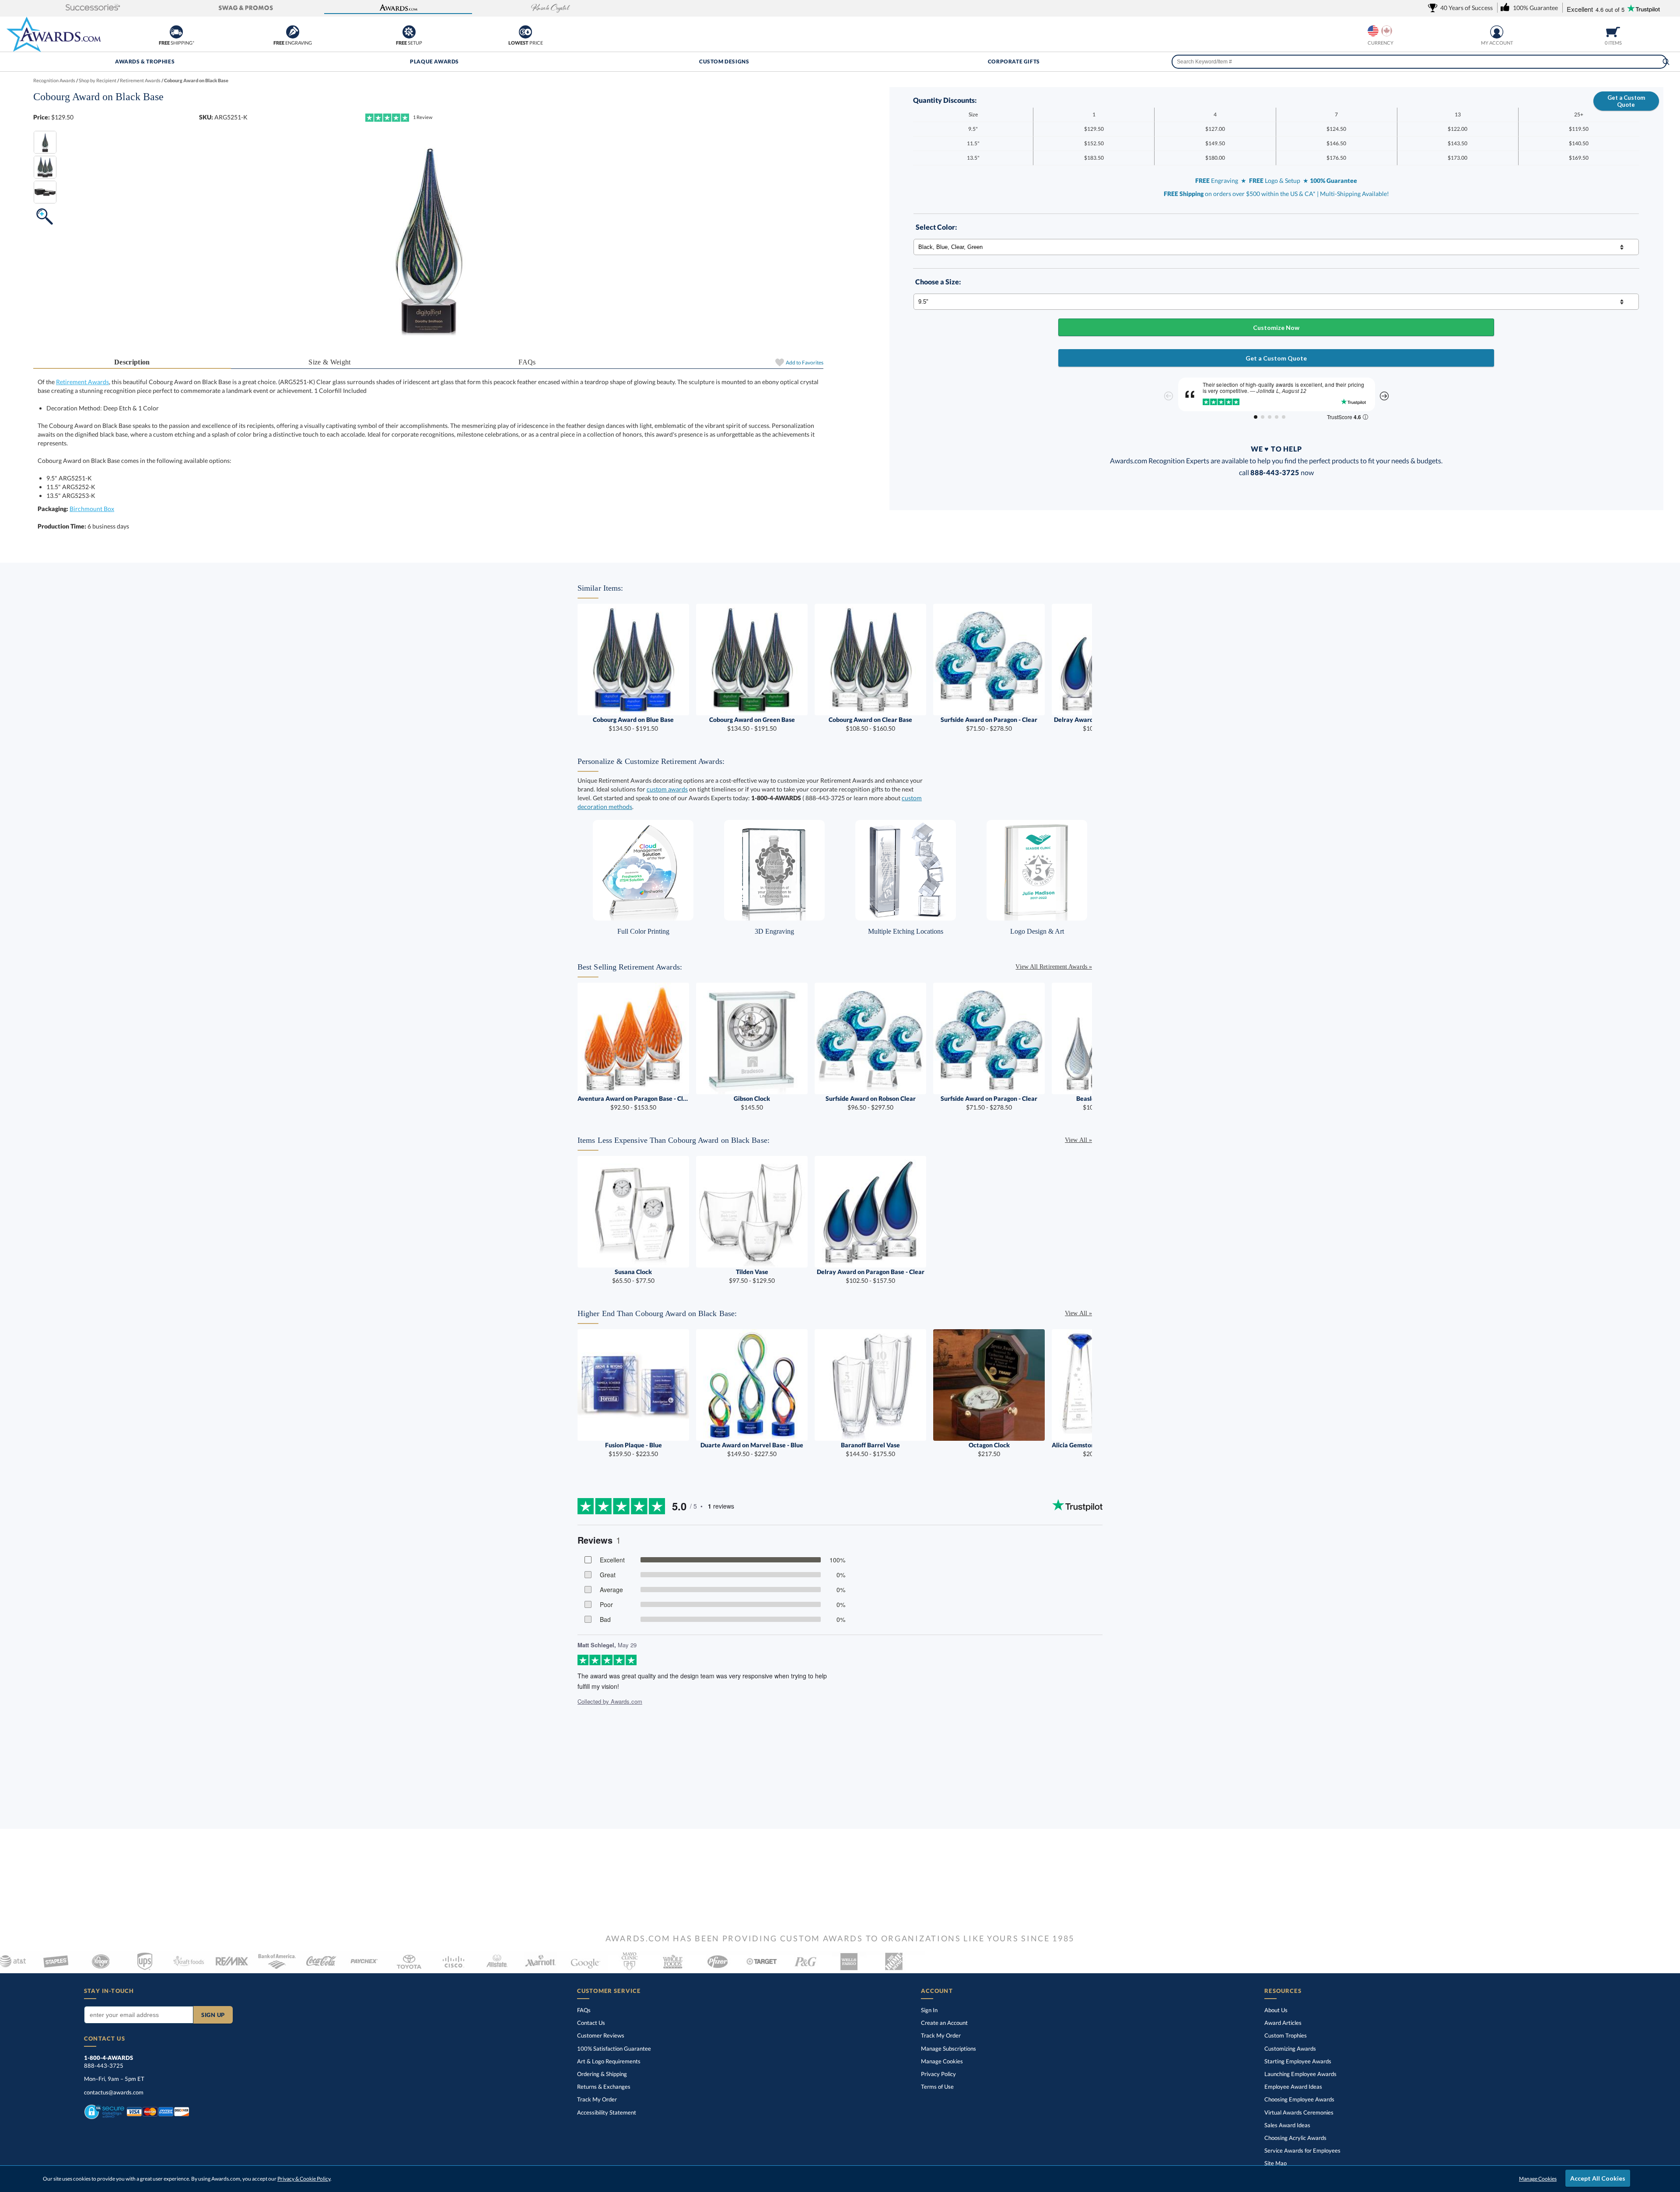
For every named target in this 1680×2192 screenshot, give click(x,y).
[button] (93, 8)
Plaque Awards (434, 61)
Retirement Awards (82, 382)
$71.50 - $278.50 (989, 724)
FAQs (527, 362)
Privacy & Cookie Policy (304, 2179)
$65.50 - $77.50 (633, 1276)
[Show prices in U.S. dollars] (1373, 31)
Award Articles (1283, 2023)
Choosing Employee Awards (1299, 2099)
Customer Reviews (601, 2035)
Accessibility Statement (607, 2112)
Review (423, 117)
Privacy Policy (938, 2074)
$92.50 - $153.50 (633, 1103)
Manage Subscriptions (948, 2048)
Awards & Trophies (145, 61)
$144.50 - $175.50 (870, 1449)
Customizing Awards (1290, 2048)
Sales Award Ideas (1287, 2125)
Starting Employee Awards (1298, 2061)
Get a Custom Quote (1626, 101)
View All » (1078, 1140)
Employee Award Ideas (1293, 2087)
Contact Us (591, 2023)
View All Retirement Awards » (1054, 967)
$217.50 (989, 1449)
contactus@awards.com (114, 2092)
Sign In (929, 2010)
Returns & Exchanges (604, 2087)
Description (132, 362)
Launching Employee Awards (1300, 2074)
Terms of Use (937, 2087)
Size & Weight (329, 362)
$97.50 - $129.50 (752, 1276)
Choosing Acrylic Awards (1295, 2138)
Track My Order (597, 2099)
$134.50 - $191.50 (633, 724)
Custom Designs (724, 61)
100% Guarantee (614, 2048)
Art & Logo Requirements (609, 2061)
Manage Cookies (942, 2061)
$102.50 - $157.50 (871, 1276)
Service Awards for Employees (1302, 2150)
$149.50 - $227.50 (752, 1449)
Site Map (1276, 2163)
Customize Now (1276, 327)
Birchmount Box (92, 509)
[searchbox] (1419, 62)
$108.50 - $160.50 (870, 724)
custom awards (667, 789)
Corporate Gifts (1014, 61)
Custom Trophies (1286, 2035)
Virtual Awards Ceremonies (1299, 2112)
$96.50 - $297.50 (871, 1103)
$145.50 (752, 1103)
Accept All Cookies (1598, 2178)
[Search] (1666, 62)
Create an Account (944, 2023)
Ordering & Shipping (602, 2074)
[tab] (132, 362)
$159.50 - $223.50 (633, 1449)
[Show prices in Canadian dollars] (1387, 31)
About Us (1276, 2010)
